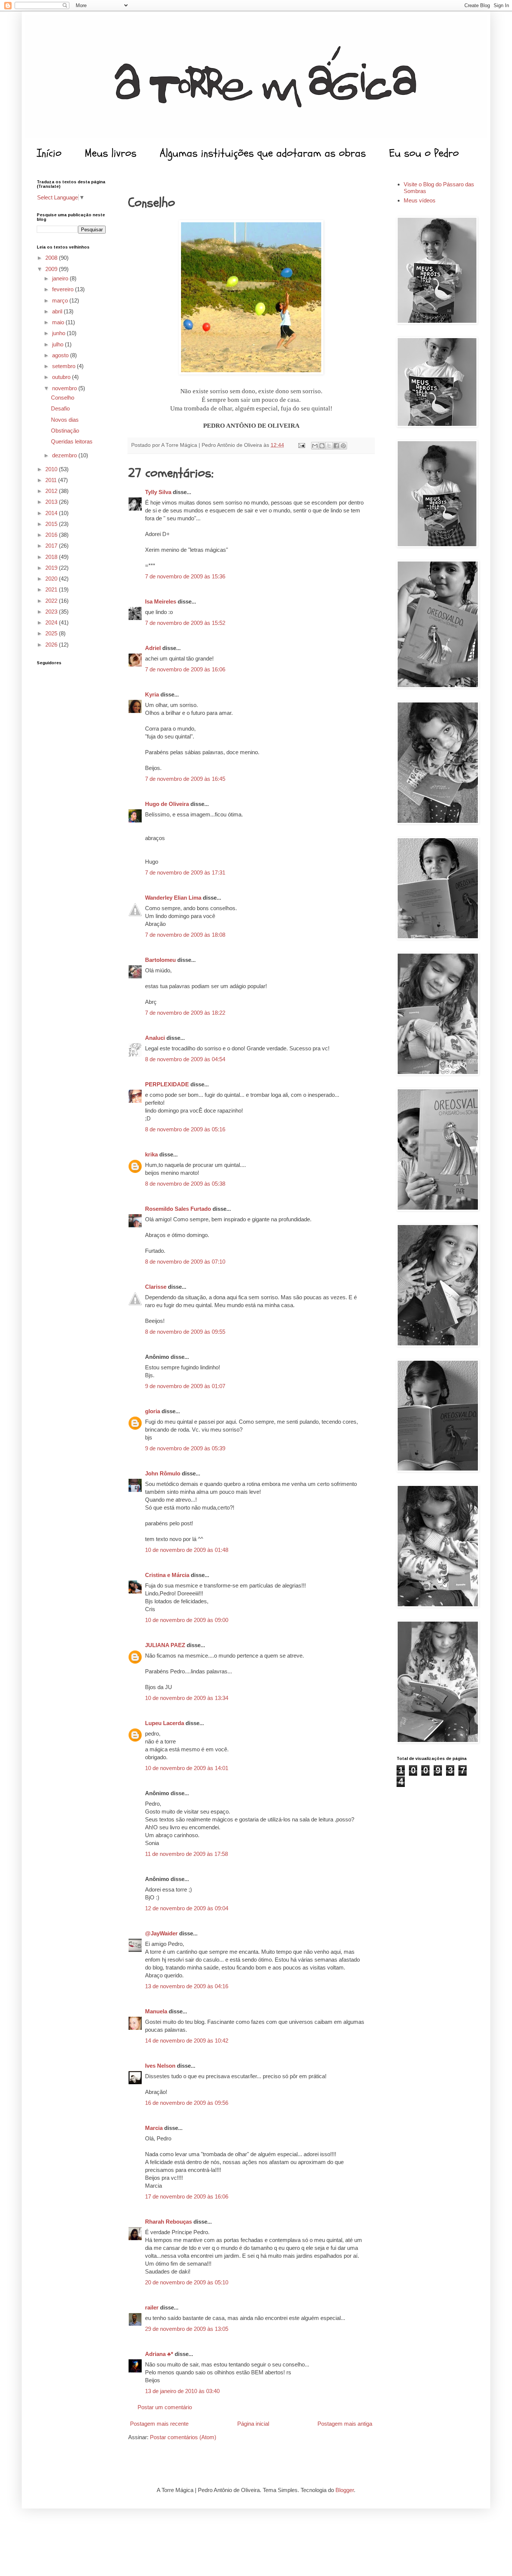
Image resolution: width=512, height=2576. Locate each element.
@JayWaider (161, 1933)
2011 (52, 480)
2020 (52, 579)
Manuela (156, 2011)
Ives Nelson (160, 2066)
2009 (52, 269)
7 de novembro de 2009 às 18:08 (185, 935)
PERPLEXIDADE (167, 1084)
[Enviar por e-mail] (315, 446)
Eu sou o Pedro (424, 153)
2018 (52, 557)
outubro (62, 377)
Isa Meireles (161, 601)
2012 (52, 491)
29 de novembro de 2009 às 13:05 (187, 2329)
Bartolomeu (160, 960)
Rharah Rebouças (168, 2222)
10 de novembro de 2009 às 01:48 (187, 1550)
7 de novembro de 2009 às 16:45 (185, 779)
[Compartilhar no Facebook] (336, 446)
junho (59, 333)
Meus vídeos (420, 200)
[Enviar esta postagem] (301, 445)
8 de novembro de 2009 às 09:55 (185, 1332)
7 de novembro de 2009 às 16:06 (185, 669)
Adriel (153, 648)
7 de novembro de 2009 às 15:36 (185, 576)
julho (58, 344)
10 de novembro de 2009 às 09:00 (187, 1620)
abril (58, 311)
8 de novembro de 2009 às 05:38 (185, 1184)
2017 (52, 546)
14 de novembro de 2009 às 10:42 (187, 2041)
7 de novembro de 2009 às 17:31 (185, 872)
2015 (52, 524)
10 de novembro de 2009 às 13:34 (187, 1698)
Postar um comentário (165, 2407)
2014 (52, 513)
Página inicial (253, 2424)
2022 (52, 601)
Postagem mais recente (159, 2424)
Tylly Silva (158, 492)
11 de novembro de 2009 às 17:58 (186, 1854)
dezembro (65, 455)
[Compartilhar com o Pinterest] (343, 446)
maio (59, 322)
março (61, 300)
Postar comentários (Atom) (183, 2437)
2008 (52, 258)
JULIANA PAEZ (165, 1645)
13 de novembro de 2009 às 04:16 (187, 1986)
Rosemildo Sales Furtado (178, 1209)
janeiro (61, 278)
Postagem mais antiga (345, 2424)
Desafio (60, 408)
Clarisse (156, 1287)
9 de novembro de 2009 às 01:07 (185, 1386)
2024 (52, 622)
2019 (52, 568)
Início (49, 153)
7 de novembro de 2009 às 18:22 (185, 1013)
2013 (52, 502)
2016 (52, 535)
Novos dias (65, 420)
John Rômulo (163, 1473)
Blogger (345, 2490)
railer (152, 2307)
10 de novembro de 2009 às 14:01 (187, 1768)
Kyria (152, 694)
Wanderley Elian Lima (173, 898)
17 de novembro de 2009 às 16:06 (187, 2196)
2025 (52, 633)
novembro (65, 388)
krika (151, 1154)
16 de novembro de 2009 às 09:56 (187, 2103)
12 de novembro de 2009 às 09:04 (187, 1908)
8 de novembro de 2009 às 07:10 (185, 1262)
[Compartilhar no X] (329, 446)
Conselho (63, 398)
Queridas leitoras (72, 441)
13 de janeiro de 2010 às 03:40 (182, 2391)
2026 (52, 645)
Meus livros (111, 153)
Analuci (155, 1038)
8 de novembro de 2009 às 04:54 (185, 1059)
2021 (52, 589)
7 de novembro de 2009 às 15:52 (185, 623)
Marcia (154, 2128)
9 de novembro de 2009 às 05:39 (185, 1448)
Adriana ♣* (159, 2354)
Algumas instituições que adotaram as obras (263, 153)
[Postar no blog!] (322, 446)
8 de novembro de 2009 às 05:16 (185, 1129)
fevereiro (64, 289)
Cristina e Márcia (167, 1575)
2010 (52, 469)
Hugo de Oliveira (167, 804)
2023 (52, 612)
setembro (64, 366)
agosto (61, 355)
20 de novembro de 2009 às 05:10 (187, 2282)
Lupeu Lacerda (165, 1723)
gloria (153, 1411)
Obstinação (65, 431)
